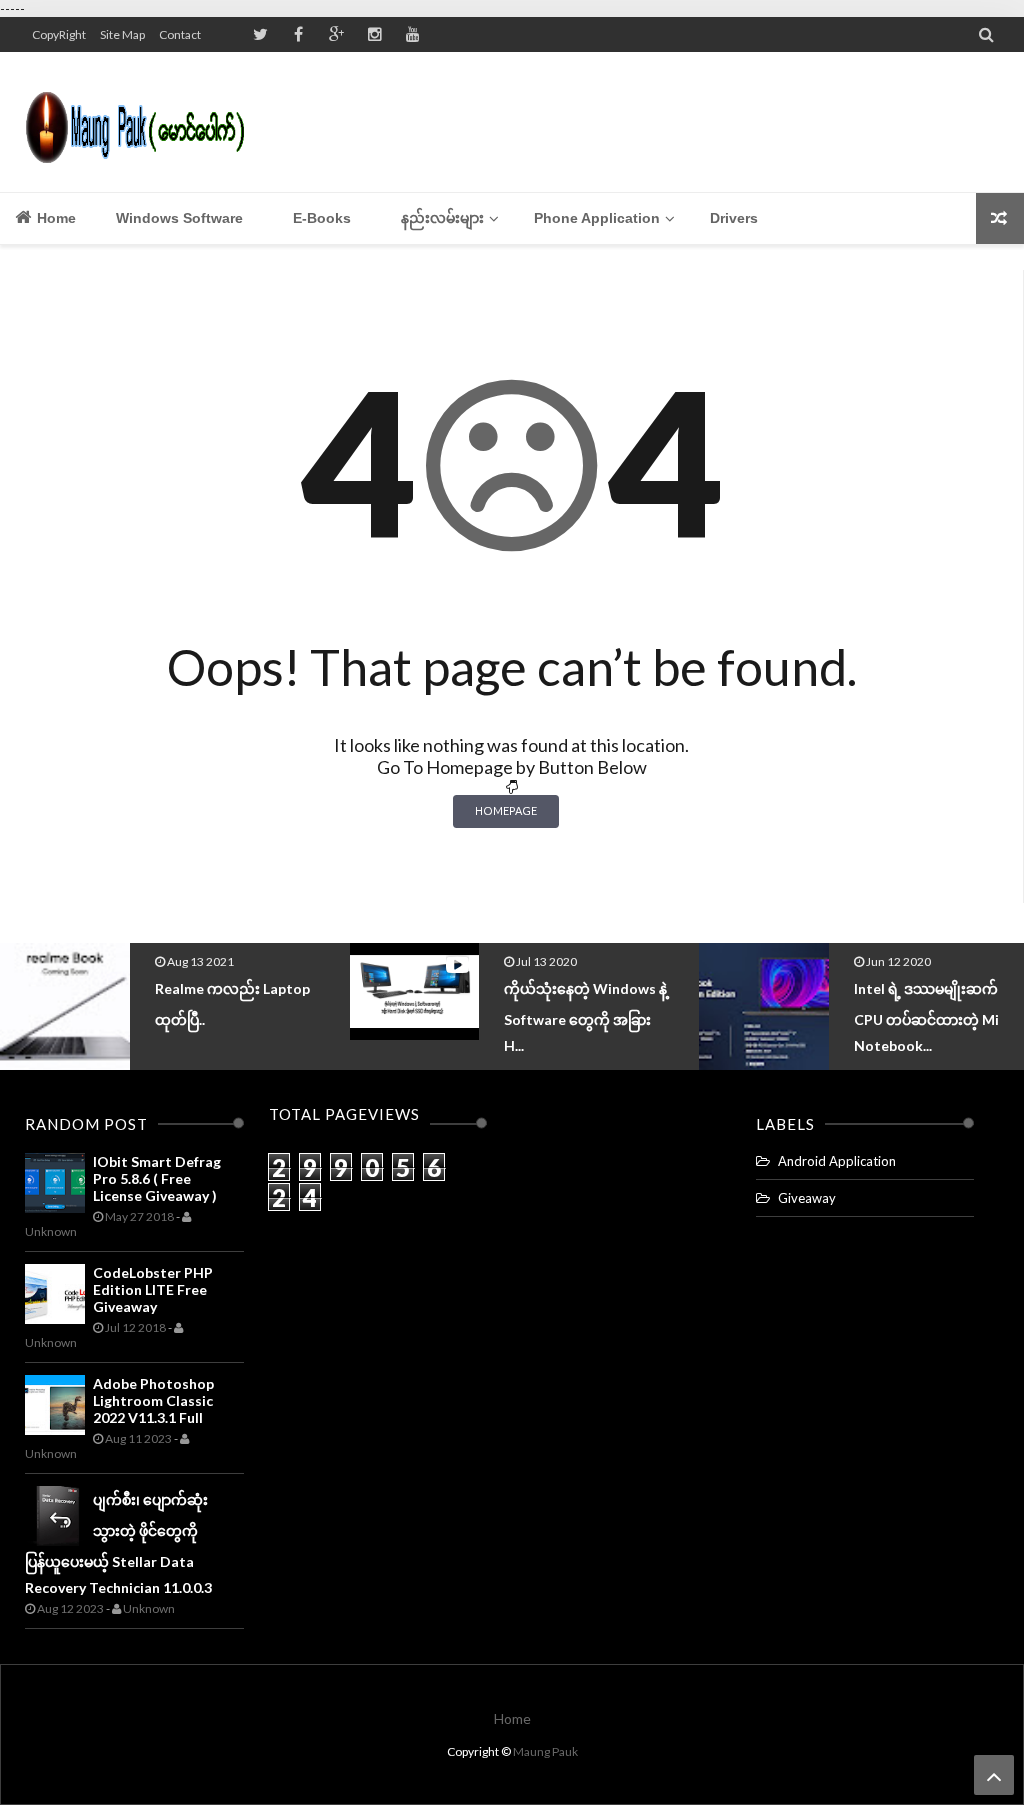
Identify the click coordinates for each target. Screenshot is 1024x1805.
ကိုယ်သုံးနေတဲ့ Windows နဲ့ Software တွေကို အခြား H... (585, 1017)
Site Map (122, 34)
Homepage (506, 810)
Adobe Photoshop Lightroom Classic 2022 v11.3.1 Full (153, 1400)
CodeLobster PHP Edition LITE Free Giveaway (153, 1289)
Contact (180, 34)
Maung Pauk (545, 1751)
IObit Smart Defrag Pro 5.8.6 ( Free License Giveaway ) (157, 1178)
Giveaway (807, 1198)
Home (54, 218)
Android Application (837, 1161)
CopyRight (59, 34)
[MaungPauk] (142, 122)
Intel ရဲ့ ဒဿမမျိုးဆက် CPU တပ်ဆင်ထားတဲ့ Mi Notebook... (926, 1017)
